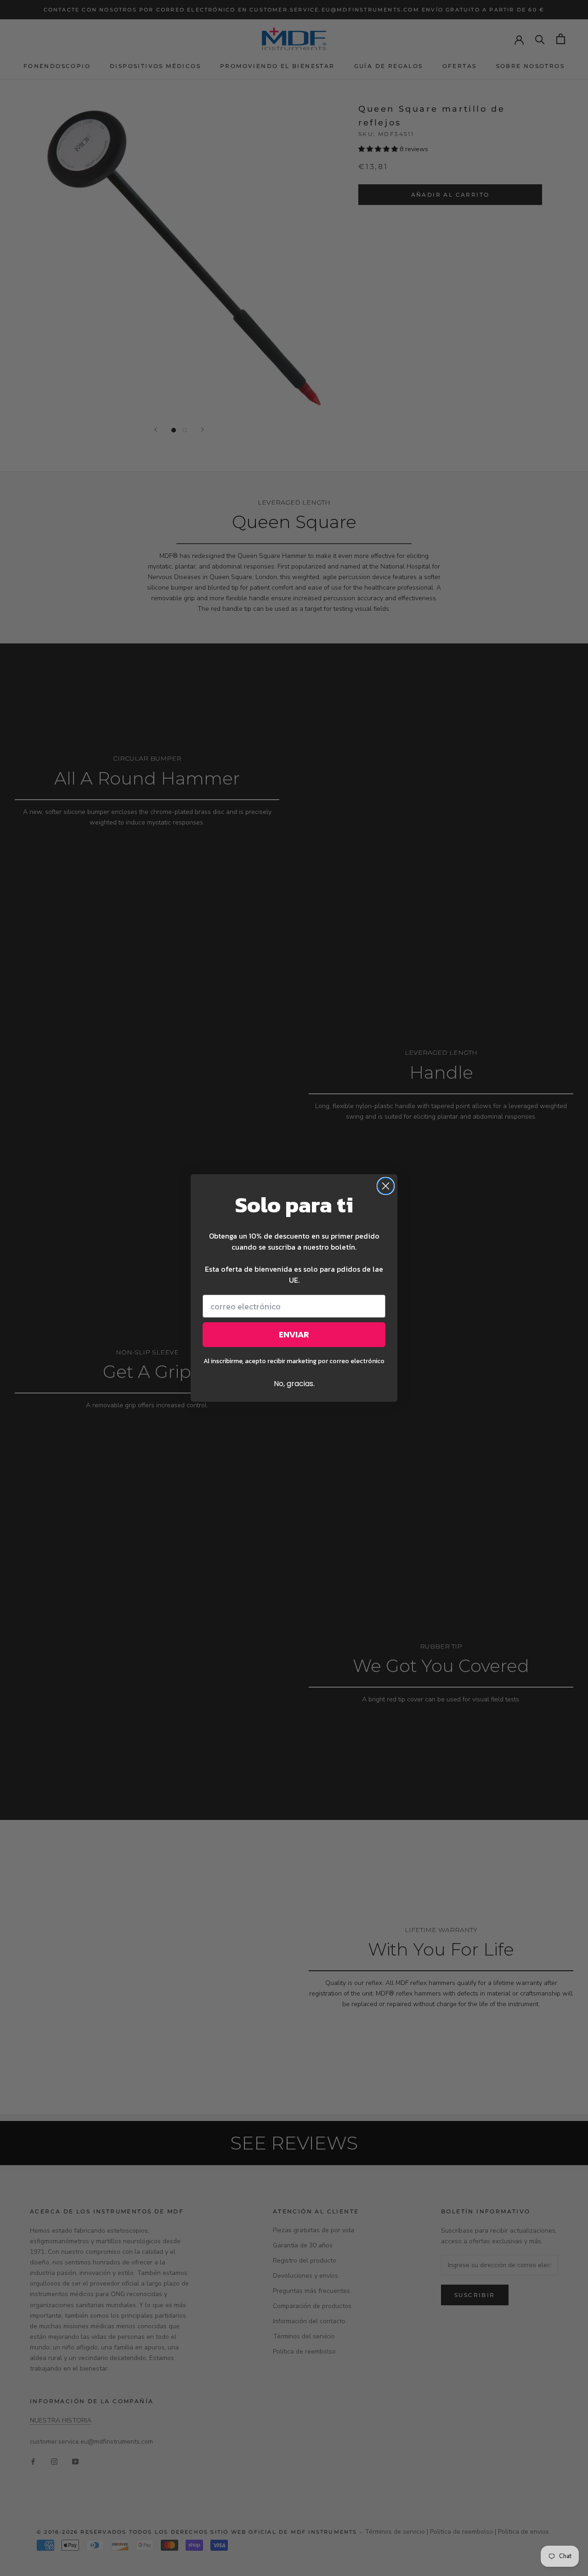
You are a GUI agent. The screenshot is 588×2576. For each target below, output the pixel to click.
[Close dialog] (386, 1186)
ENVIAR (294, 1334)
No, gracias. (294, 1384)
